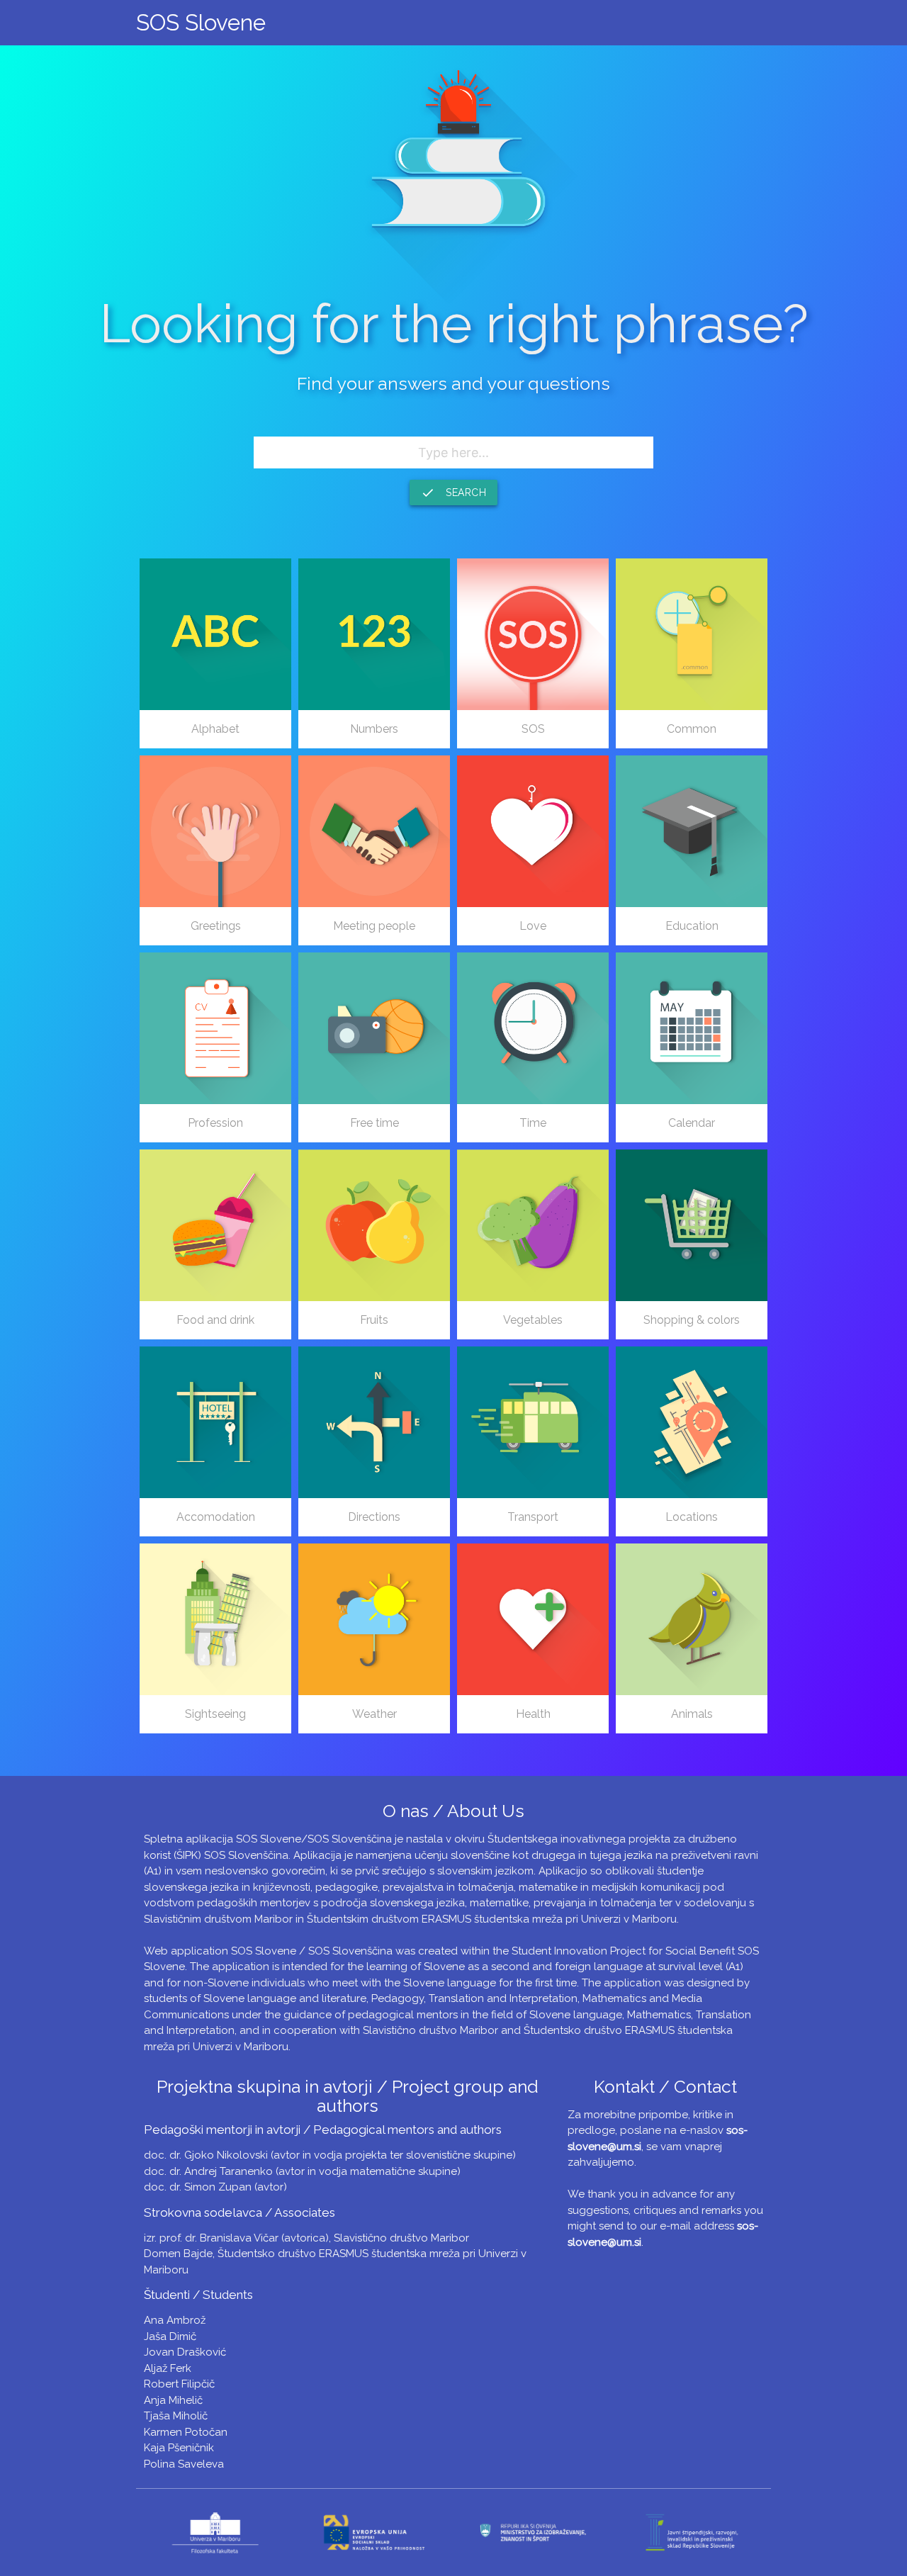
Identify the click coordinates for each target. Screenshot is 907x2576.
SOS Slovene (201, 22)
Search (453, 493)
